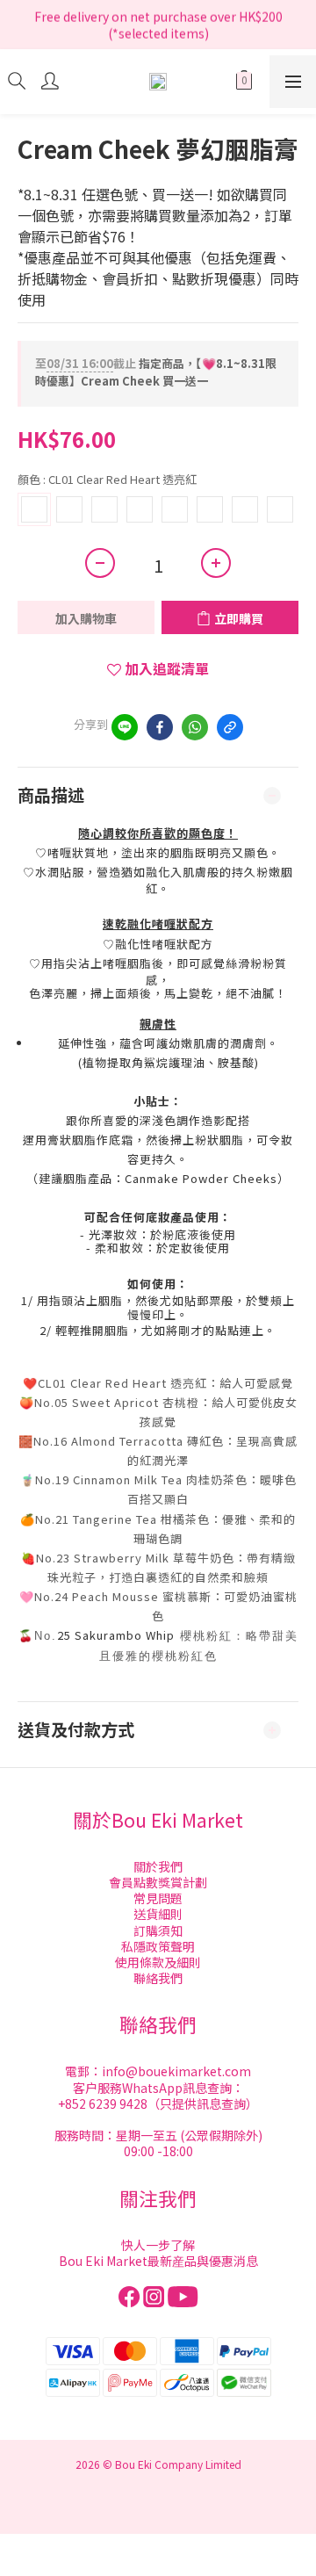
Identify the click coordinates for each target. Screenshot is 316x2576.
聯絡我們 (158, 1978)
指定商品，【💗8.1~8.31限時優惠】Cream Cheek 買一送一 (156, 372)
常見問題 (158, 1898)
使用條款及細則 (158, 1962)
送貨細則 (158, 1914)
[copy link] (230, 727)
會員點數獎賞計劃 (158, 1882)
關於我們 (158, 1866)
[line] (125, 727)
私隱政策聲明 (158, 1946)
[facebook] (160, 727)
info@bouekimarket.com (176, 2071)
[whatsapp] (195, 727)
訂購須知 (158, 1930)
